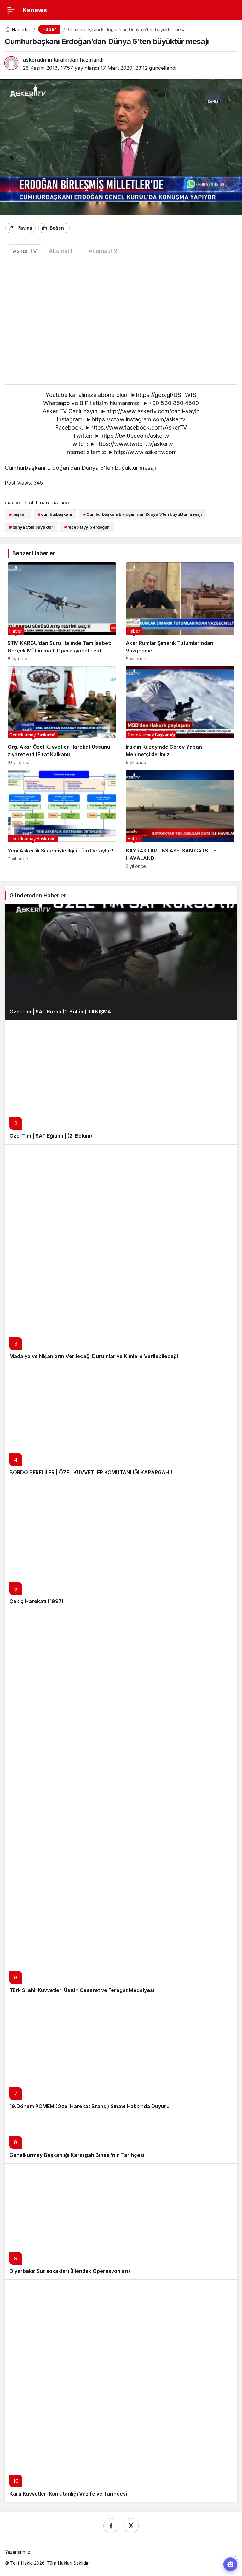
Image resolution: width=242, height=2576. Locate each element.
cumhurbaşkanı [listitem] (55, 514)
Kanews (35, 10)
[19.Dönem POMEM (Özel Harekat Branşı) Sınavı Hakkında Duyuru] (121, 2057)
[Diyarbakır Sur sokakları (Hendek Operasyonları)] (121, 2221)
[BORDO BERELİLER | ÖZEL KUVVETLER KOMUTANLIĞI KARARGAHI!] (121, 1423)
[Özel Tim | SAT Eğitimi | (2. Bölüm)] (121, 1082)
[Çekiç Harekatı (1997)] (121, 1545)
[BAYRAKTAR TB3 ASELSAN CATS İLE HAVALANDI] (180, 819)
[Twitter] (131, 2526)
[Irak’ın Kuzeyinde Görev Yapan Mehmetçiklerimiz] (180, 716)
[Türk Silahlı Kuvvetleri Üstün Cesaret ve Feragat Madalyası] (121, 1804)
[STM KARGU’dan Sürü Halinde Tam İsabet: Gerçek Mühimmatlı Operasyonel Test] (62, 612)
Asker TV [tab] (25, 251)
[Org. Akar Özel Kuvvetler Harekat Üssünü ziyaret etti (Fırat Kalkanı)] (62, 716)
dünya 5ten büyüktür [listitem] (31, 527)
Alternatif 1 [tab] (63, 251)
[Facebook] (111, 2526)
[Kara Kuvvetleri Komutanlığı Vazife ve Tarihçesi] (121, 2391)
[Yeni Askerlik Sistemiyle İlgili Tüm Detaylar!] (62, 819)
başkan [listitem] (18, 514)
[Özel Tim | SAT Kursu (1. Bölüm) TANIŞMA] (121, 962)
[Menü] (11, 10)
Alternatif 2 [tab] (103, 251)
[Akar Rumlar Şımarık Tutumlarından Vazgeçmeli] (180, 612)
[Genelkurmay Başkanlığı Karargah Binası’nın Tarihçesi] (121, 2139)
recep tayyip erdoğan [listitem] (87, 527)
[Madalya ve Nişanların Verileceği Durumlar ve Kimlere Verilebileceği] (121, 1255)
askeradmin (37, 60)
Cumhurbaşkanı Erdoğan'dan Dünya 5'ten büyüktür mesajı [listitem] (143, 514)
